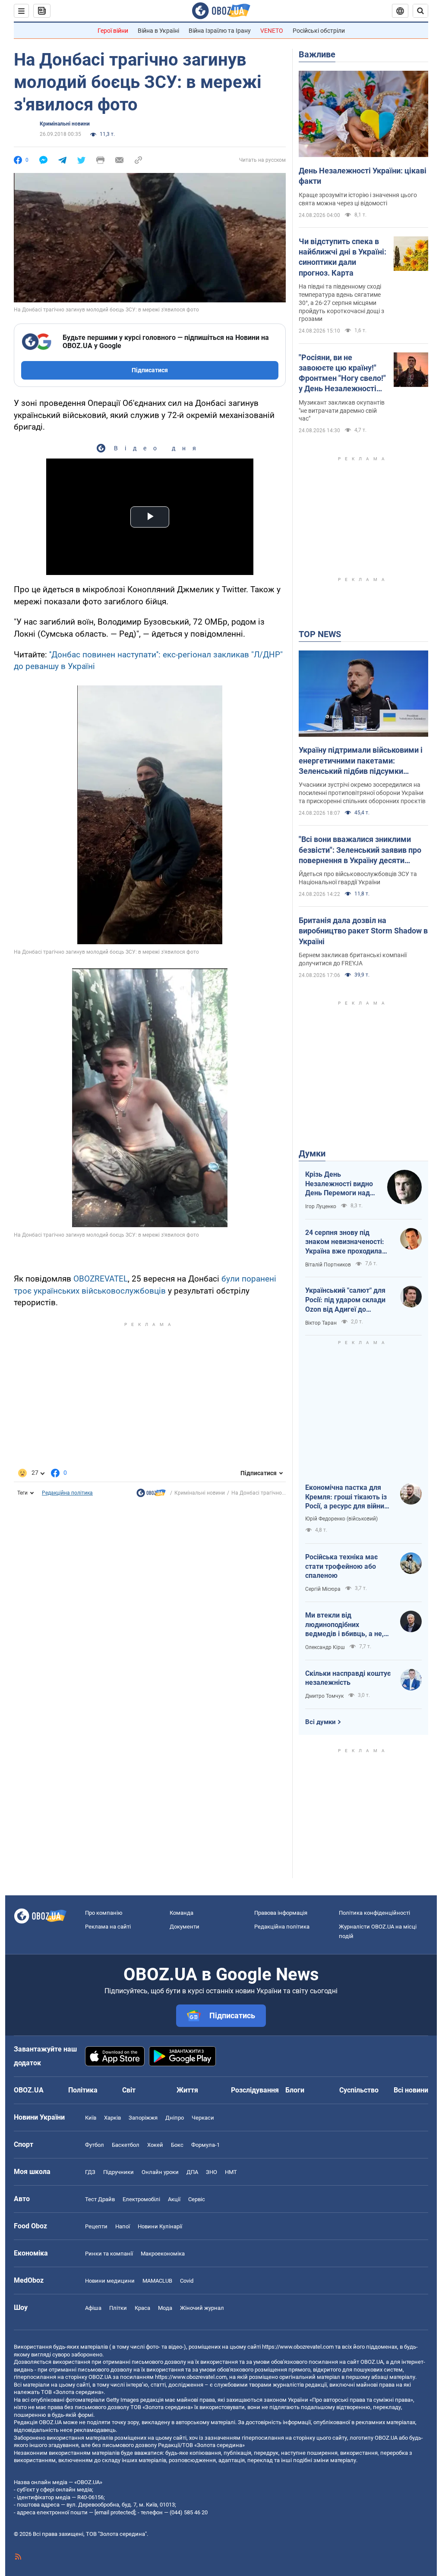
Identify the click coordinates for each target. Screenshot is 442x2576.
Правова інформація (281, 1913)
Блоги (295, 2090)
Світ (129, 2090)
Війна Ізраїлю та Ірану (220, 31)
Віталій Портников (328, 1265)
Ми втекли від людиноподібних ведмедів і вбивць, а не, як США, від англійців (344, 1625)
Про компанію (104, 1913)
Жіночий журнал (202, 2308)
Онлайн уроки (160, 2172)
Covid (187, 2281)
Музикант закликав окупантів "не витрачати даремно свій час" (342, 411)
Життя (187, 2090)
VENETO (272, 31)
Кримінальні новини (65, 124)
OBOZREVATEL (101, 1279)
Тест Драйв (100, 2199)
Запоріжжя (143, 2118)
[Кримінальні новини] (151, 1495)
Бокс (177, 2145)
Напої (123, 2226)
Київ (91, 2118)
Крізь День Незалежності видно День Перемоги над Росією (339, 1184)
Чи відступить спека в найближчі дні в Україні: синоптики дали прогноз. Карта (343, 257)
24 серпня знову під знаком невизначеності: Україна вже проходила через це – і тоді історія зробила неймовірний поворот (345, 1242)
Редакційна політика (67, 1493)
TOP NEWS (320, 634)
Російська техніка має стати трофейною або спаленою (341, 1566)
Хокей (155, 2145)
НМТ (231, 2172)
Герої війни (113, 31)
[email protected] (115, 2512)
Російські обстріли (319, 31)
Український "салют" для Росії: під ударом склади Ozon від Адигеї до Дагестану (345, 1300)
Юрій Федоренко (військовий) (341, 1519)
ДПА (192, 2172)
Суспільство (359, 2090)
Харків (112, 2118)
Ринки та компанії (109, 2254)
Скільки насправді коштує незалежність (348, 1678)
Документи (185, 1927)
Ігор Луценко (321, 1206)
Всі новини (411, 2090)
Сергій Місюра (323, 1589)
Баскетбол (126, 2145)
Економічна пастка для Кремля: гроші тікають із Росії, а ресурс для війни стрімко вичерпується (346, 1497)
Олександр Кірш (325, 1647)
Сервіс (197, 2199)
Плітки (118, 2308)
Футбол (95, 2145)
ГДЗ (90, 2172)
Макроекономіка (163, 2254)
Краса (142, 2308)
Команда (182, 1913)
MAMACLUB (157, 2281)
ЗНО (212, 2172)
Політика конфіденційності (374, 1913)
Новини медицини (110, 2281)
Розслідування (255, 2090)
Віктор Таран (321, 1323)
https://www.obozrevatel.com (298, 2347)
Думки (312, 1153)
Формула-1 (205, 2145)
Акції (174, 2199)
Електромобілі (141, 2199)
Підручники (118, 2172)
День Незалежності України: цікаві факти (363, 176)
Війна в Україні (158, 31)
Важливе (317, 54)
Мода (165, 2308)
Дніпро (175, 2118)
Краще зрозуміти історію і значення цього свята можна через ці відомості (358, 199)
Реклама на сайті (108, 1927)
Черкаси (203, 2118)
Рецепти (96, 2226)
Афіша (93, 2308)
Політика (83, 2090)
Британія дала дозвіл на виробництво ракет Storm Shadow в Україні (363, 931)
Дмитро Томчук (324, 1696)
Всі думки (320, 1722)
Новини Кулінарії (160, 2226)
